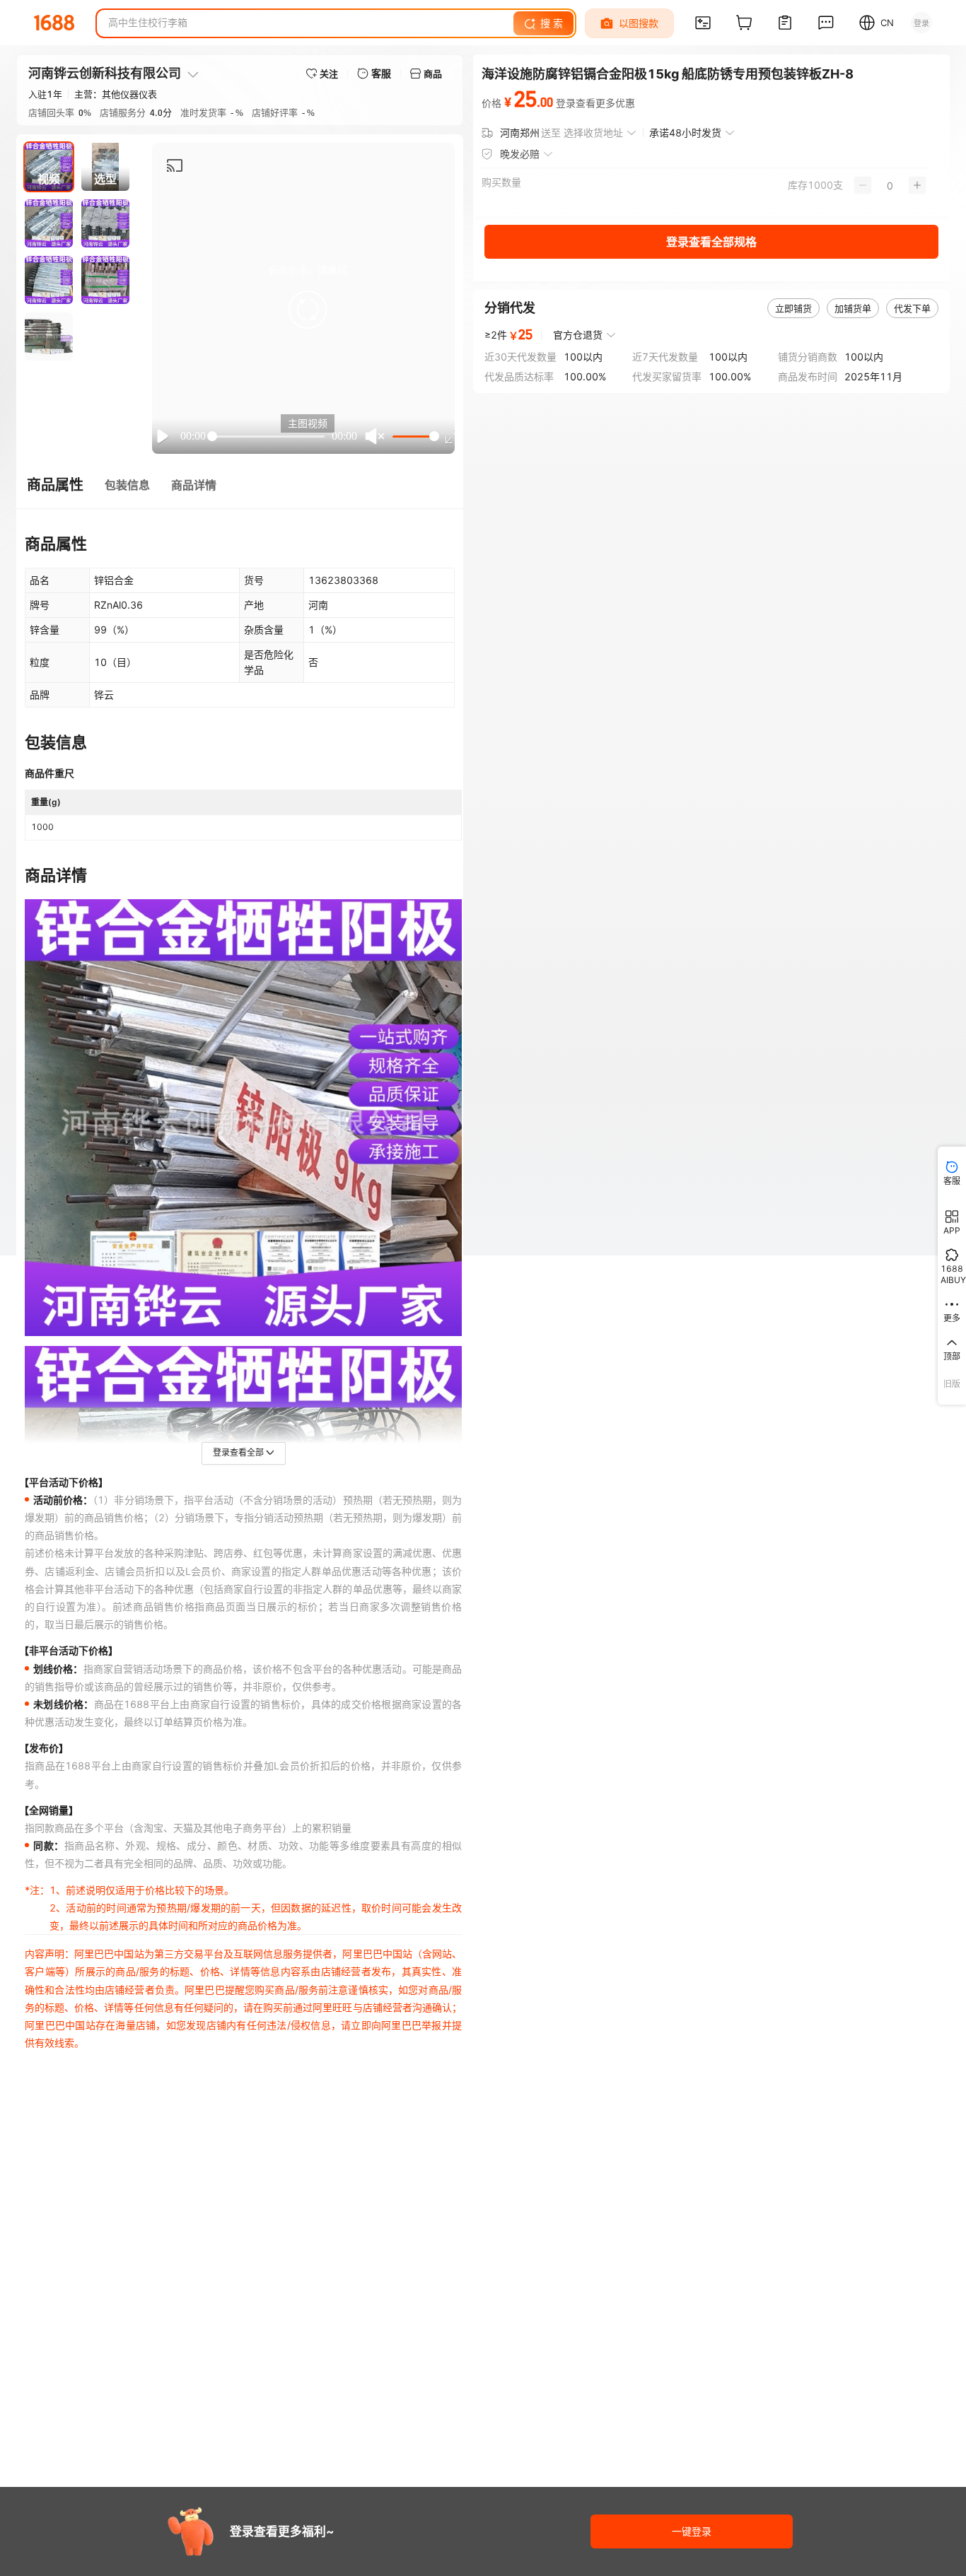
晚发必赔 (520, 154)
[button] (308, 310)
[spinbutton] (890, 185)
